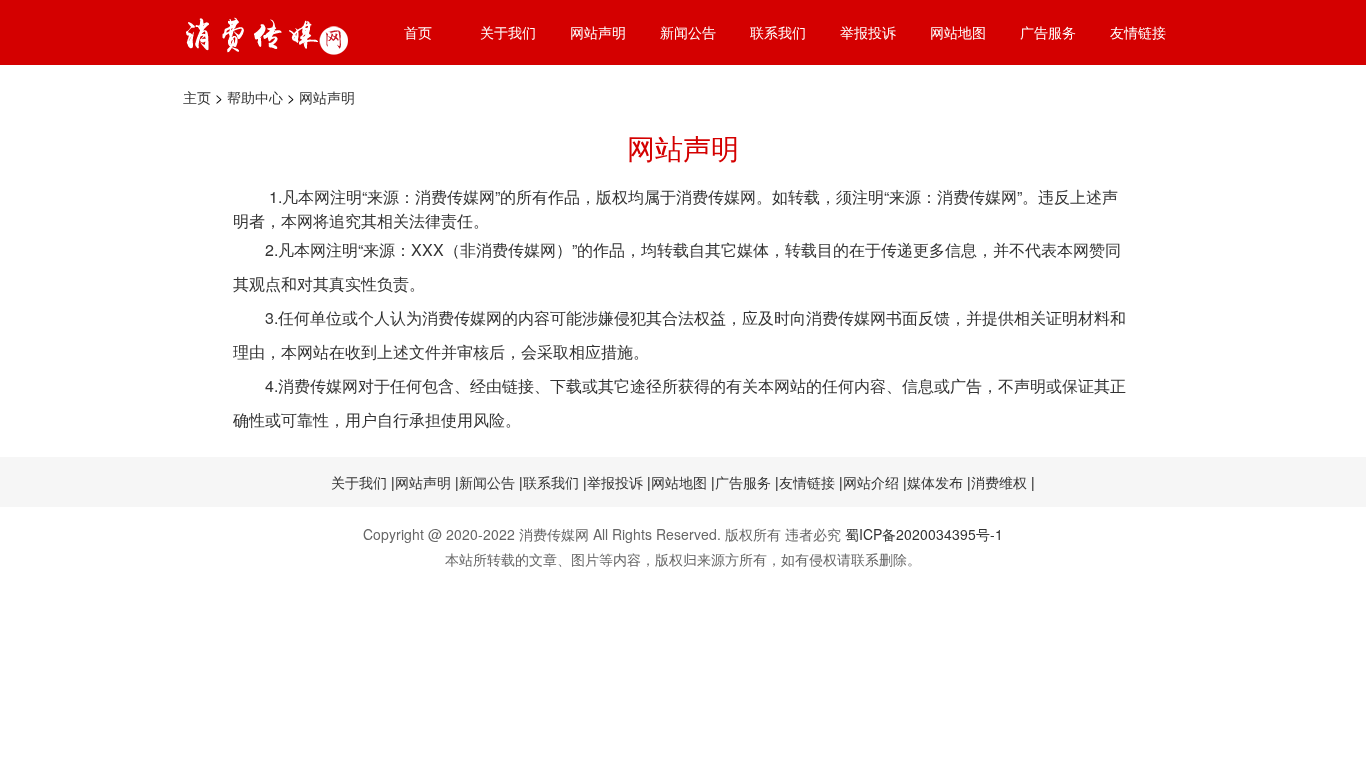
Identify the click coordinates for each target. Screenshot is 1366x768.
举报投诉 (868, 32)
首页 (418, 32)
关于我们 (508, 32)
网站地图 (958, 32)
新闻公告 (688, 32)
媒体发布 (935, 482)
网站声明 (598, 32)
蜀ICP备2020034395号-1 (924, 534)
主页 (197, 97)
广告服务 (1048, 32)
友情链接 (1138, 32)
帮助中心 (255, 97)
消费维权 (999, 482)
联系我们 (778, 32)
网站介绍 (871, 482)
